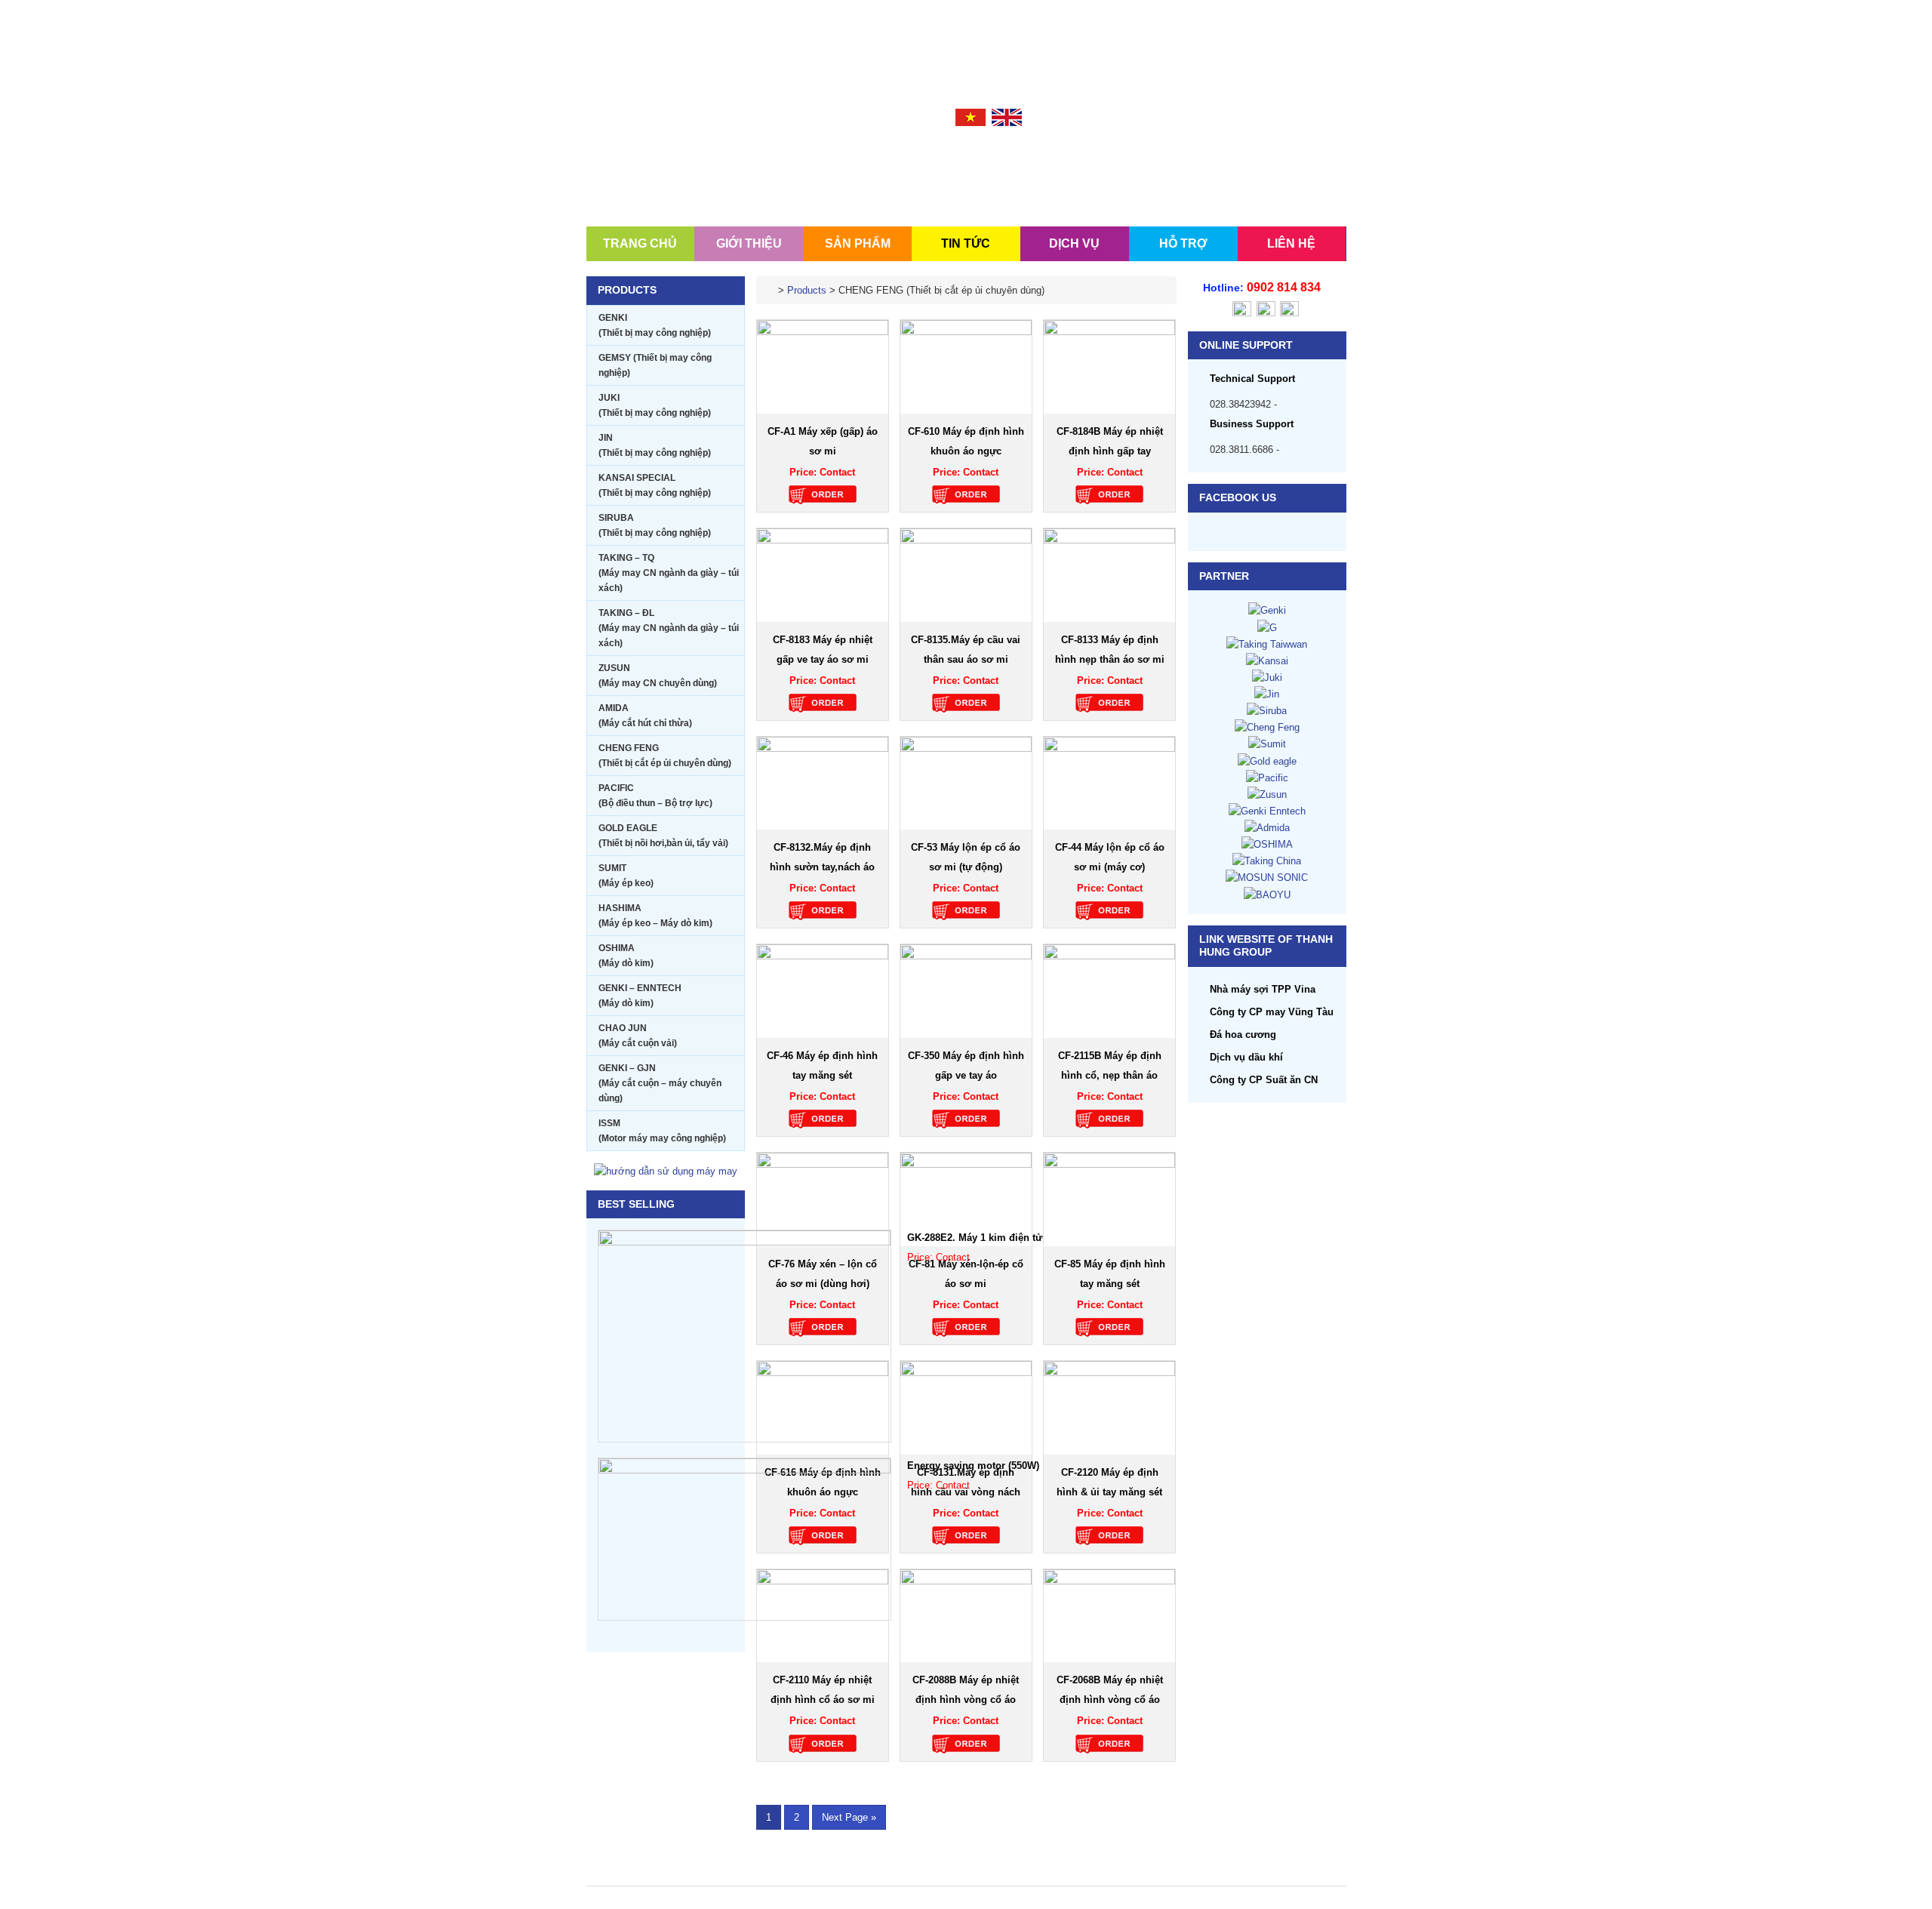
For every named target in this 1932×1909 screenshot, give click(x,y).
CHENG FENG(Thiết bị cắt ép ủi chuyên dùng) (665, 756)
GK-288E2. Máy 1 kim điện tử (975, 1238)
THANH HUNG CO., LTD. (677, 160)
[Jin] (1267, 693)
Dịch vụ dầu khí (1246, 1057)
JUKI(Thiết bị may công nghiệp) (655, 405)
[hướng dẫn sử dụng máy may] (666, 1170)
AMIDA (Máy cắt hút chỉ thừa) (645, 716)
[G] (1267, 627)
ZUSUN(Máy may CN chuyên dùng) (658, 676)
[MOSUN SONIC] (1267, 877)
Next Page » (849, 1819)
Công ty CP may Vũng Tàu (1272, 1012)
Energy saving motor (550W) (973, 1466)
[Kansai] (1267, 660)
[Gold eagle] (1267, 761)
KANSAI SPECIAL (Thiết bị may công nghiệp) (655, 485)
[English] (1007, 117)
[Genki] (1267, 610)
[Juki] (1267, 677)
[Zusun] (1267, 794)
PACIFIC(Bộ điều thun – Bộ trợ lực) (655, 796)
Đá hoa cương (1243, 1035)
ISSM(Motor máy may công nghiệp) (662, 1131)
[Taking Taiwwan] (1267, 644)
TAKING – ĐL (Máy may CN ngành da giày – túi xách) (669, 628)
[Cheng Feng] (1267, 727)
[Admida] (1267, 827)
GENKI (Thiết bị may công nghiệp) (655, 325)
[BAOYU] (1267, 894)
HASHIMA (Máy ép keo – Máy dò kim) (655, 916)
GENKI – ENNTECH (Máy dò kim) (640, 996)
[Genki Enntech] (1267, 810)
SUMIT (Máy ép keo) (626, 876)
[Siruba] (1267, 710)
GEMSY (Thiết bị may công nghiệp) (655, 365)
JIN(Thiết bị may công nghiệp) (655, 445)
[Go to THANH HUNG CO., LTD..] (771, 290)
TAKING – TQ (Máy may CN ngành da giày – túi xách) (669, 573)
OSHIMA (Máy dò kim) (626, 956)
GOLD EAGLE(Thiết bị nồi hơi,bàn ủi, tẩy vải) (663, 836)
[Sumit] (1267, 743)
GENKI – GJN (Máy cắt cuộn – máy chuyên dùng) (660, 1083)
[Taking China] (1267, 860)
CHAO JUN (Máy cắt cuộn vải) (638, 1036)
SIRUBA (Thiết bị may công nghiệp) (655, 525)
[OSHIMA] (1267, 844)
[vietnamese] (971, 117)
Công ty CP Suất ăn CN (1264, 1080)
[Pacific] (1267, 777)
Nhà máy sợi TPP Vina (1263, 989)
